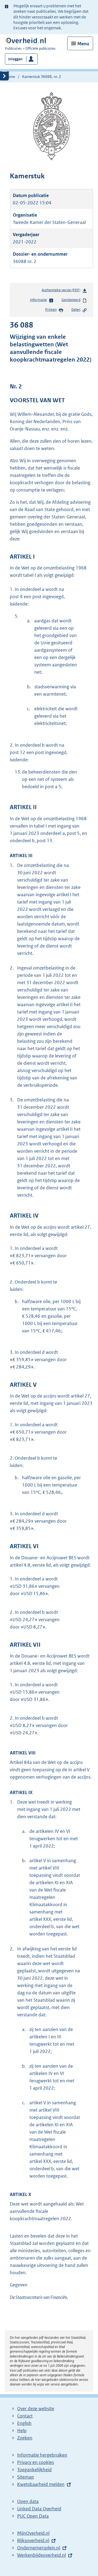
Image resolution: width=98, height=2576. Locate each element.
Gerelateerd (71, 300)
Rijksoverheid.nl (33, 2540)
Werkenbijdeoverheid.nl (42, 2555)
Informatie (38, 300)
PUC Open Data (33, 2516)
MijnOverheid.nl (33, 2533)
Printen (51, 310)
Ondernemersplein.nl (39, 2548)
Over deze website (36, 2409)
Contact (25, 2416)
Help (22, 2431)
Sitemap (26, 2477)
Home (10, 77)
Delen (76, 310)
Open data (28, 2501)
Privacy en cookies (36, 2462)
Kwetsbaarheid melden (41, 2484)
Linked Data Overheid (39, 2509)
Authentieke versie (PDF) (62, 291)
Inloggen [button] (15, 59)
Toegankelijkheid (34, 2470)
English (24, 2423)
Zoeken (25, 2438)
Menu (83, 44)
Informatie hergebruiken (42, 2455)
